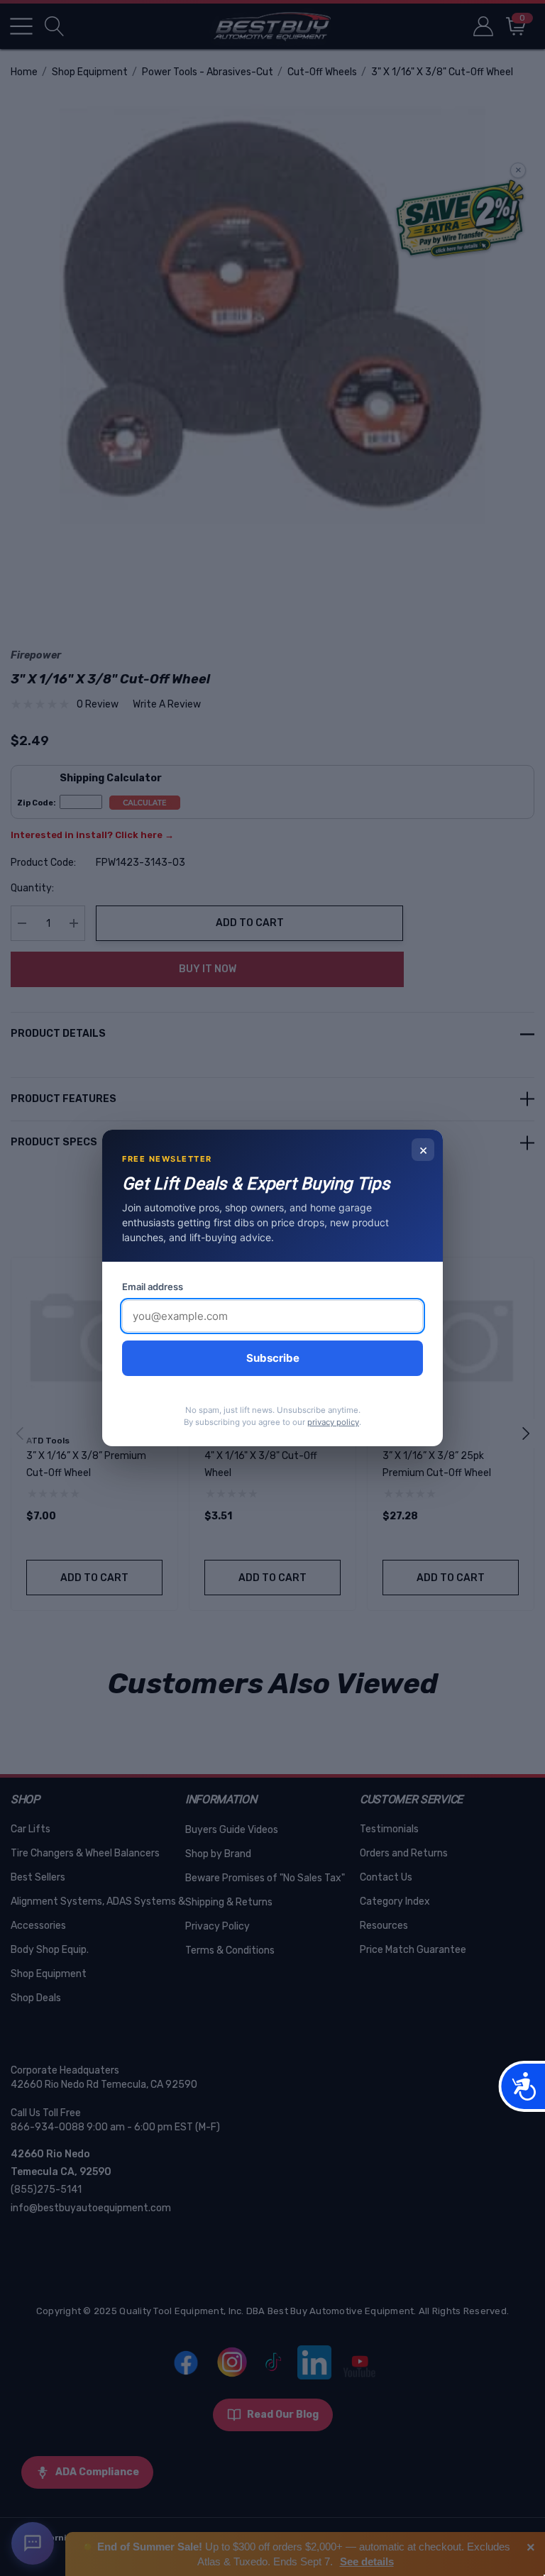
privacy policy (333, 1422)
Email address (153, 1287)
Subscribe (273, 1358)
